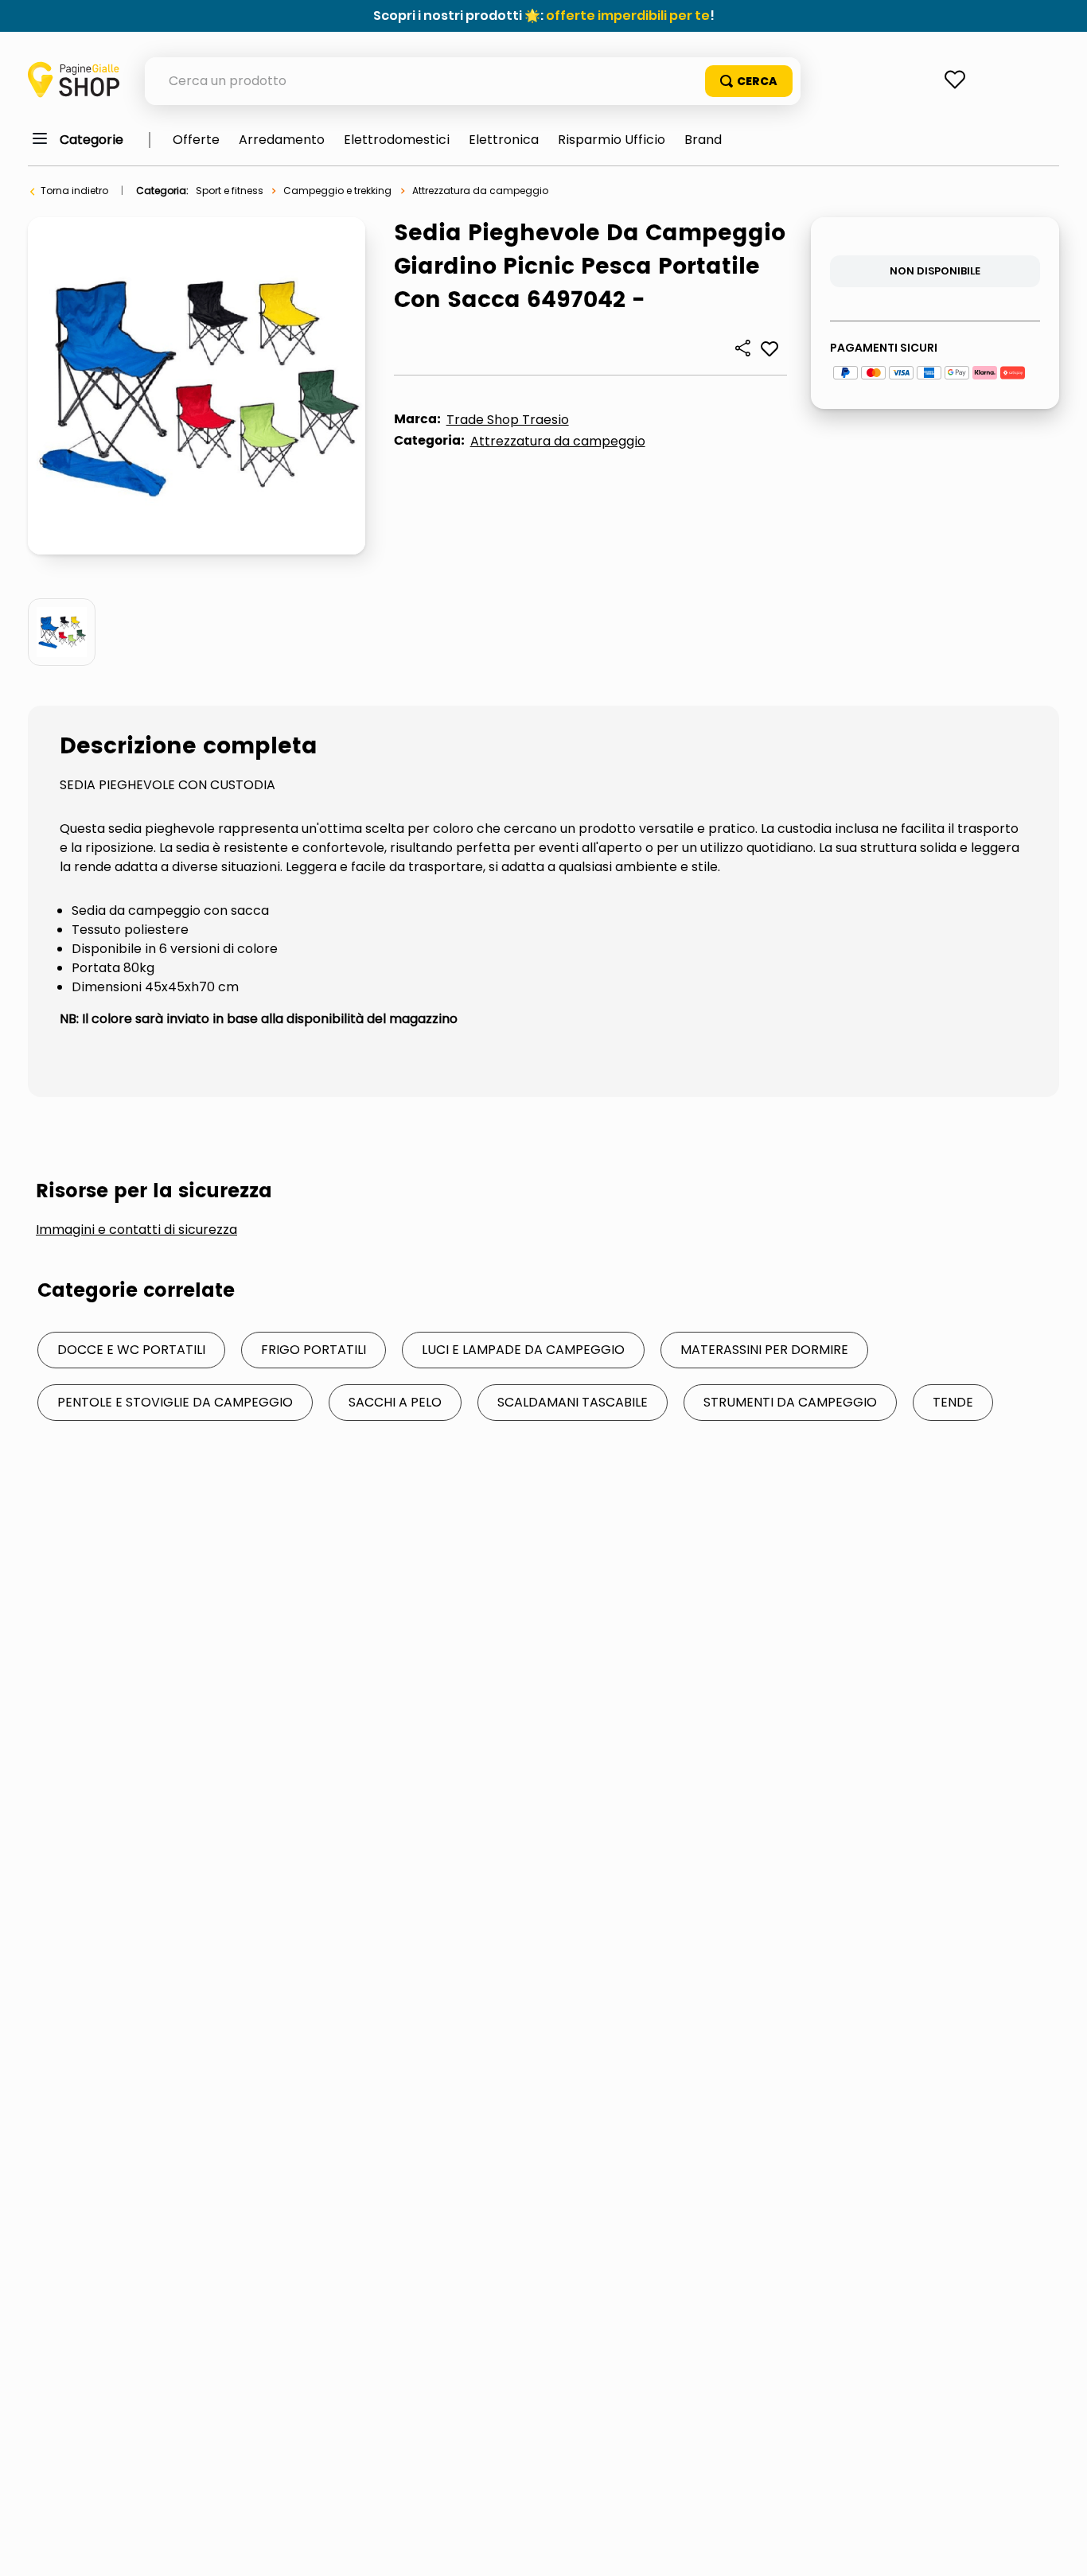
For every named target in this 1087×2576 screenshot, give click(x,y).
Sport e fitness (230, 191)
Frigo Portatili (314, 1350)
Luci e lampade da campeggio (523, 1350)
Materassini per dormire (764, 1350)
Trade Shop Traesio (508, 420)
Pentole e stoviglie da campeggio (175, 1402)
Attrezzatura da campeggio (480, 191)
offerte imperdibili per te (628, 16)
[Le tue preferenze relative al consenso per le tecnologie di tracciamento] (1059, 2548)
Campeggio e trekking (337, 191)
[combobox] (473, 81)
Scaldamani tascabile (573, 1402)
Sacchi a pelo (395, 1402)
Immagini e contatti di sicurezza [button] (136, 1230)
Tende (953, 1402)
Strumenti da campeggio (790, 1402)
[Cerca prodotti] (749, 81)
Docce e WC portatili (131, 1350)
